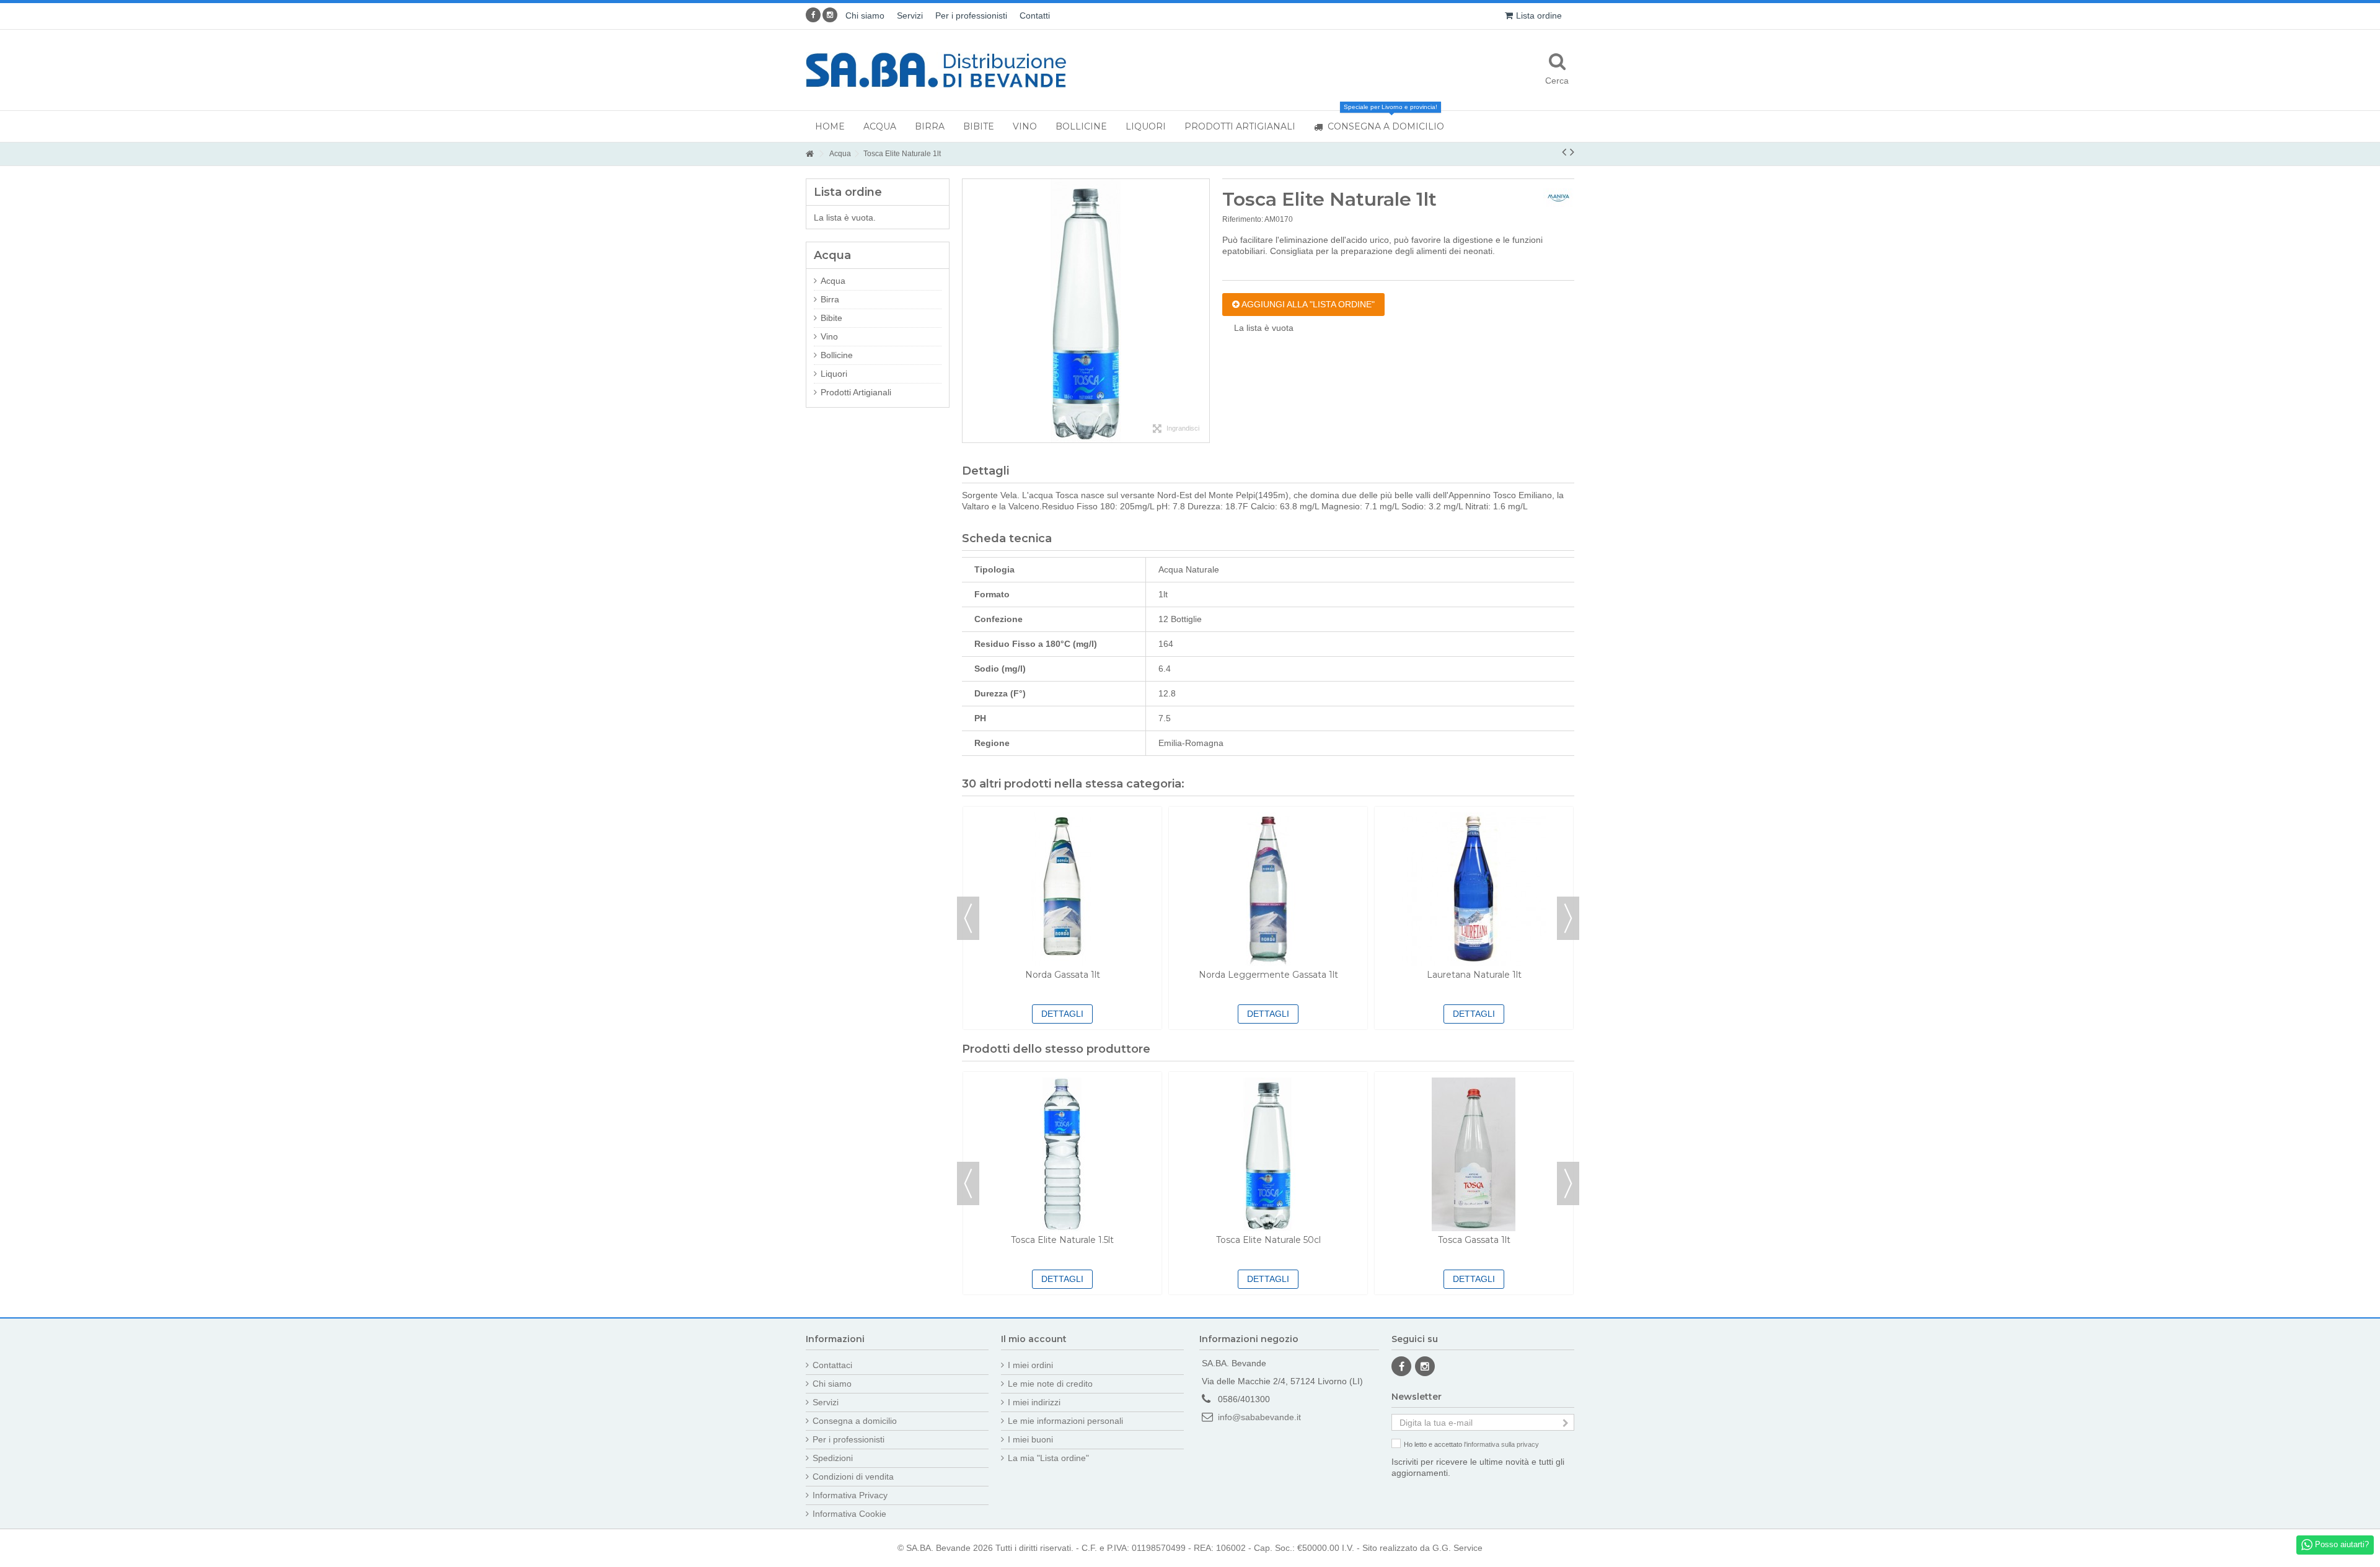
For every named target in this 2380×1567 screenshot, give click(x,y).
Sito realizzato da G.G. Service (1422, 1548)
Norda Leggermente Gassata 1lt (1268, 975)
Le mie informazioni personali (1065, 1421)
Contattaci (832, 1365)
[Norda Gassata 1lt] (1062, 889)
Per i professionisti (971, 15)
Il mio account (1034, 1339)
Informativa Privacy (850, 1495)
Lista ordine (1539, 15)
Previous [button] (968, 918)
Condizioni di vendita (853, 1477)
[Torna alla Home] (809, 154)
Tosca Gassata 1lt (1474, 1240)
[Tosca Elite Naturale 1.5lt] (1062, 1154)
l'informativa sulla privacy (1501, 1444)
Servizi (910, 15)
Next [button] (1568, 918)
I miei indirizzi (1034, 1402)
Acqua (833, 281)
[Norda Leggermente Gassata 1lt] (1268, 889)
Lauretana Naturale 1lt (1474, 975)
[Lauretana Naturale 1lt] (1474, 889)
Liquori (834, 374)
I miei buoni (1030, 1439)
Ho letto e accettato (1471, 1444)
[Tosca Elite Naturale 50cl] (1268, 1154)
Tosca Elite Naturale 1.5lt (1062, 1240)
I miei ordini (1030, 1365)
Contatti (1035, 15)
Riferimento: (1243, 219)
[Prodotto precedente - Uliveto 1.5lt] (1564, 152)
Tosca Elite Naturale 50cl (1268, 1240)
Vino (829, 336)
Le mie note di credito (1050, 1384)
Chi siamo (865, 15)
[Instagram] (830, 15)
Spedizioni (833, 1458)
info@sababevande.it (1259, 1417)
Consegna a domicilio (855, 1421)
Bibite (831, 318)
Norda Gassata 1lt (1063, 975)
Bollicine (837, 355)
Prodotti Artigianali (856, 392)
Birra (830, 299)
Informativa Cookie (849, 1514)
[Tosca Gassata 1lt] (1474, 1154)
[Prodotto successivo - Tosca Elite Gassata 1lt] (1572, 152)
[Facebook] (813, 15)
